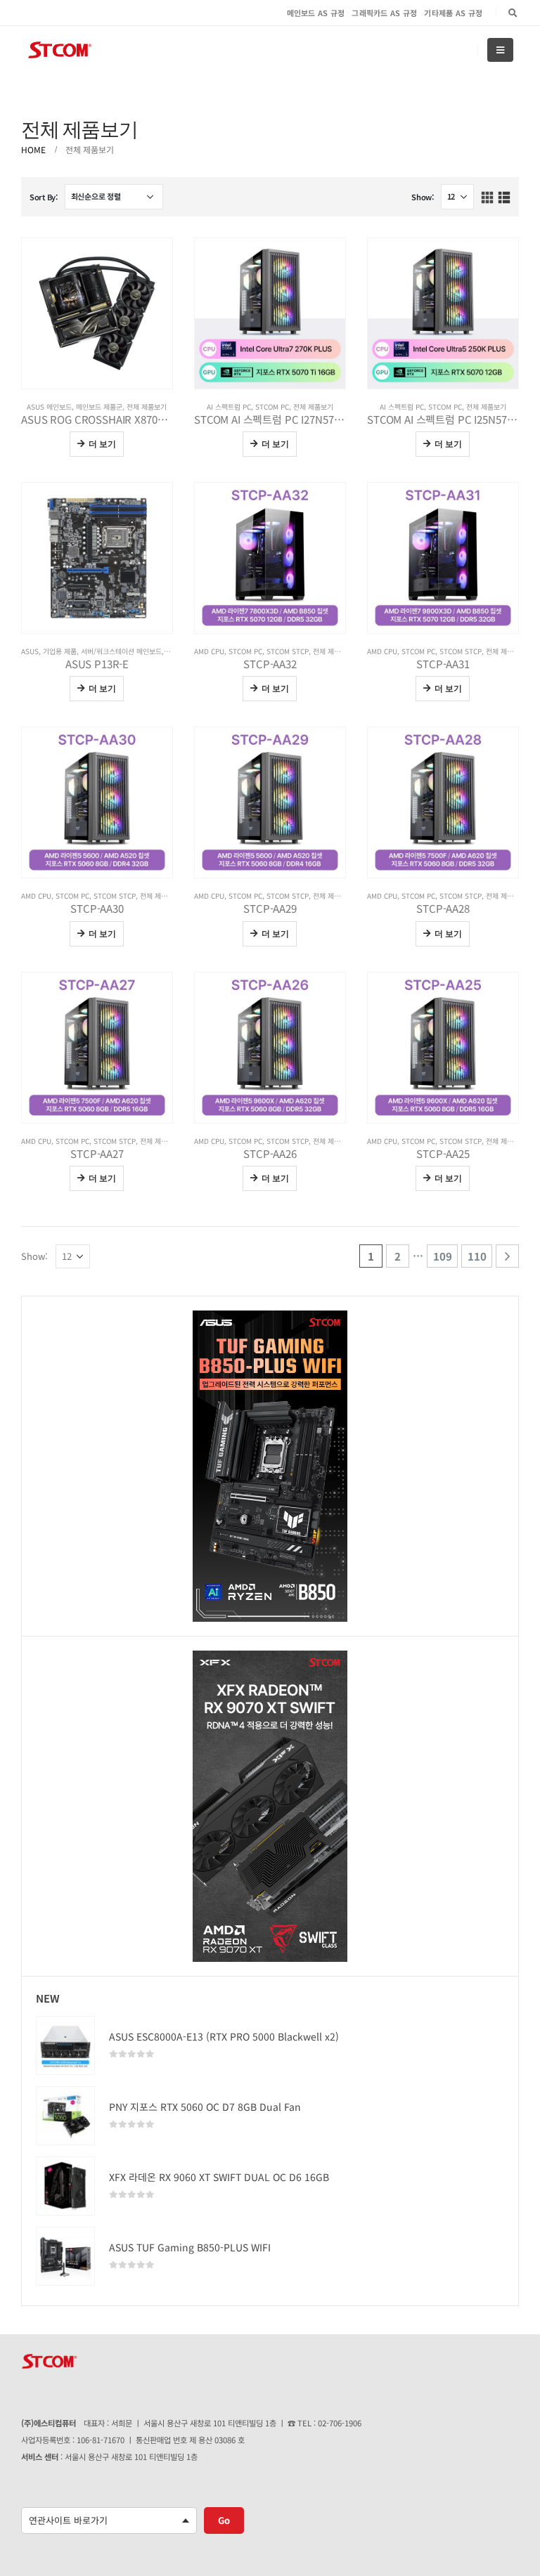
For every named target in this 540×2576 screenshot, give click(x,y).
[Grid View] (488, 198)
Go (224, 2520)
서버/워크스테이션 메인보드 (121, 651)
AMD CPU (209, 651)
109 (443, 1256)
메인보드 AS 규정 (316, 13)
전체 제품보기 (147, 406)
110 (477, 1256)
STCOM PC (272, 406)
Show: (423, 197)
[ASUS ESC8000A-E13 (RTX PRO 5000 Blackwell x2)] (65, 2045)
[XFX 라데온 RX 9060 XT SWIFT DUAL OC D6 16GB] (65, 2186)
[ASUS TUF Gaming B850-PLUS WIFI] (65, 2256)
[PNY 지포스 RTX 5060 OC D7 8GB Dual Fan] (65, 2116)
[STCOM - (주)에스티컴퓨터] (60, 50)
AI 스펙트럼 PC (229, 406)
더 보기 (102, 444)
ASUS (30, 651)
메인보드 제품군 (99, 406)
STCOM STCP (288, 651)
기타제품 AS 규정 (453, 13)
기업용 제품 (60, 651)
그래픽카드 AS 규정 (384, 13)
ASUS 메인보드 (49, 406)
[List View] (504, 198)
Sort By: (44, 197)
